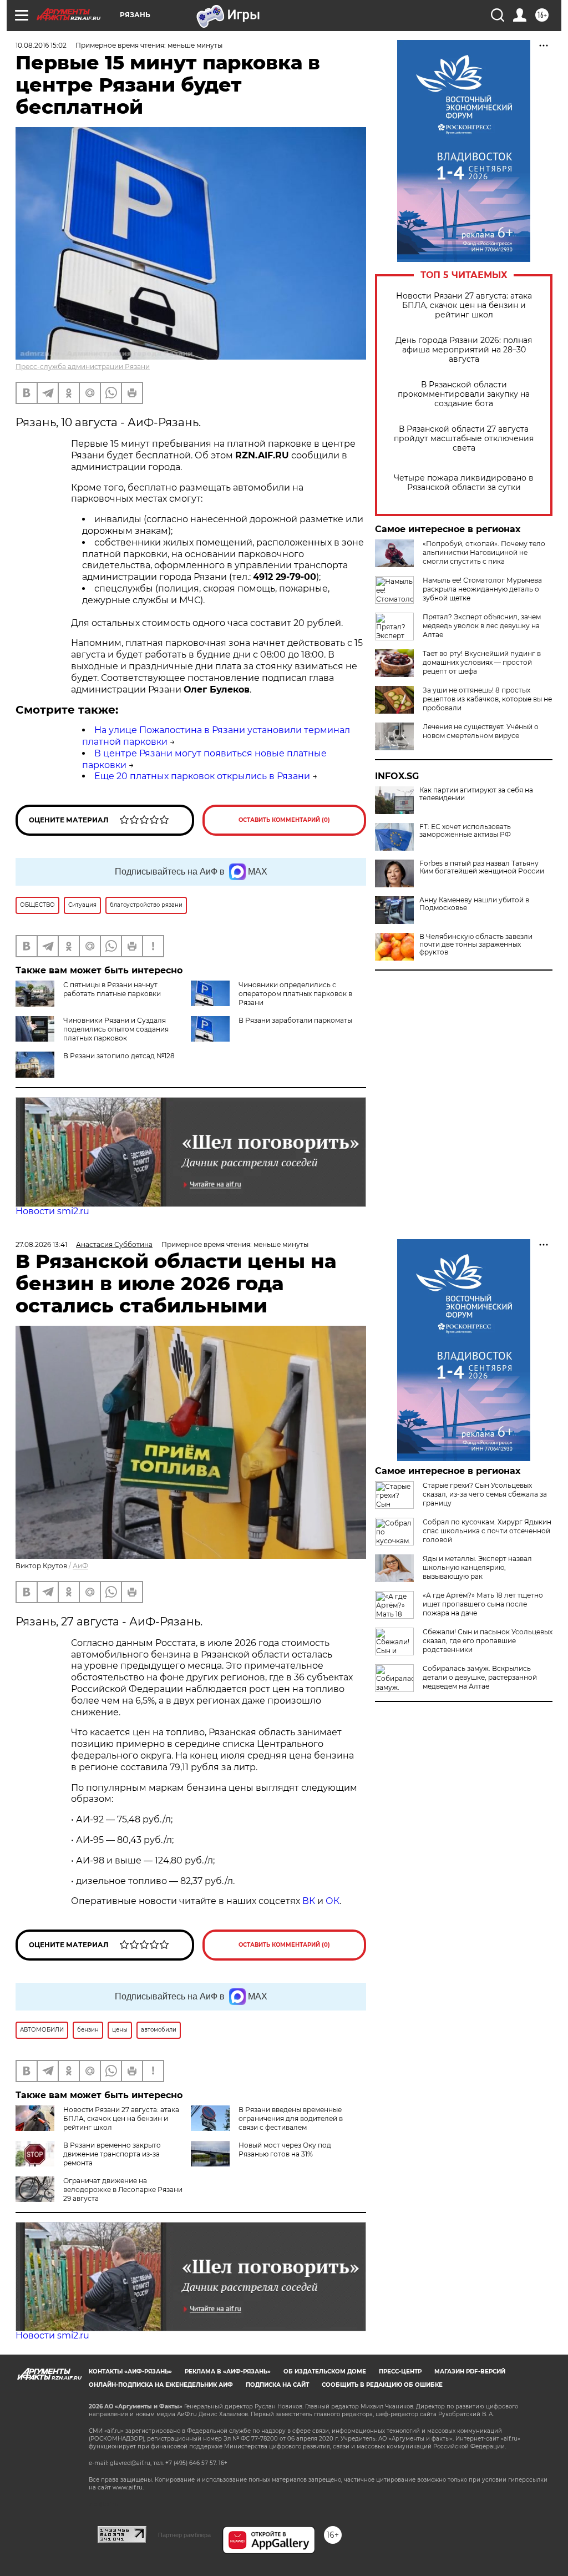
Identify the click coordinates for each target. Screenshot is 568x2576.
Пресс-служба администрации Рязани (83, 367)
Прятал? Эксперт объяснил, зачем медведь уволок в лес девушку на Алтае (482, 626)
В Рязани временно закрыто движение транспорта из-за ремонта (112, 2154)
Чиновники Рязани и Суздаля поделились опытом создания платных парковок (116, 1029)
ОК (333, 1901)
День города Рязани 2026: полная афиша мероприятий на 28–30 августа (464, 350)
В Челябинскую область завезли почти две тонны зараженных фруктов (476, 944)
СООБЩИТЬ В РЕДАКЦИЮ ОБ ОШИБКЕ (382, 2385)
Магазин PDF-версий (470, 2372)
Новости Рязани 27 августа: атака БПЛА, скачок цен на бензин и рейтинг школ (464, 305)
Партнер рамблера (184, 2535)
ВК (309, 1901)
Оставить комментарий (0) (284, 820)
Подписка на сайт (277, 2385)
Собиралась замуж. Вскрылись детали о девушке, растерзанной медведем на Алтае (480, 1677)
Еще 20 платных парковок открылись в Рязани (202, 776)
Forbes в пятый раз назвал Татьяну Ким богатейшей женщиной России (482, 867)
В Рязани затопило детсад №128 (119, 1056)
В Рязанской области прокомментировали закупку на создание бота (464, 394)
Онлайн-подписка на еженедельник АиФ (161, 2385)
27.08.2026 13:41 (41, 1244)
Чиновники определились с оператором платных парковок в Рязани (295, 994)
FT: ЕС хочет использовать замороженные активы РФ (465, 831)
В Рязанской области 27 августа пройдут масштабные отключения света (464, 439)
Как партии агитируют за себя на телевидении (476, 794)
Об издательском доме (325, 2372)
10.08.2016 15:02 (41, 45)
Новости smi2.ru (52, 1211)
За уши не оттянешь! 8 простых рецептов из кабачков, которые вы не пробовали (487, 699)
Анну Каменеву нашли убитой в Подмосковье (474, 904)
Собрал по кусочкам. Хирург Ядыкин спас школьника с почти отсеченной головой (487, 1531)
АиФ (80, 1566)
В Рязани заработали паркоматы (295, 1020)
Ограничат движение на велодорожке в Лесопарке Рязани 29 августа (123, 2189)
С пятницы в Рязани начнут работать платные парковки (112, 989)
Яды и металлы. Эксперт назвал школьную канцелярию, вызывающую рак (477, 1567)
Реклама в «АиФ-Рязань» (228, 2372)
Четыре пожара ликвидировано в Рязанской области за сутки (464, 483)
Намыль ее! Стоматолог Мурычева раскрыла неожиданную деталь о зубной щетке (482, 589)
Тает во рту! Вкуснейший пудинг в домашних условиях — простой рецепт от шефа (482, 662)
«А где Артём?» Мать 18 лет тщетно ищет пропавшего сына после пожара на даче (483, 1604)
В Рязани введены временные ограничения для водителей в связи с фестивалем (291, 2118)
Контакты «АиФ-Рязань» (130, 2372)
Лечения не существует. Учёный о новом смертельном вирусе (481, 731)
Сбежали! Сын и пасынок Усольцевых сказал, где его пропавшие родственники (488, 1641)
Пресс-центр (400, 2372)
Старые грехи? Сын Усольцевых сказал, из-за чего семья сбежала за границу (485, 1494)
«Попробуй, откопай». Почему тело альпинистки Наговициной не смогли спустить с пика (484, 552)
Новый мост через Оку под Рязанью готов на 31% (285, 2150)
